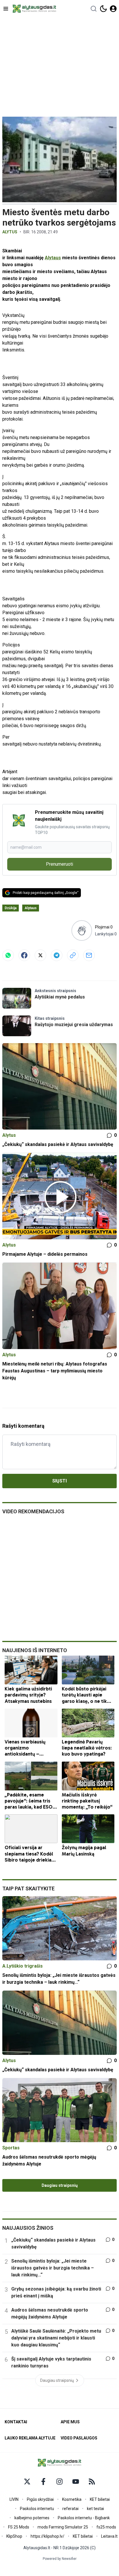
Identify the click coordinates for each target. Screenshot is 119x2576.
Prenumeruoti (59, 864)
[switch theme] (103, 9)
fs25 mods (106, 2527)
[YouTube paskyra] (76, 2482)
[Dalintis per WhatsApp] (8, 955)
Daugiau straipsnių (60, 2185)
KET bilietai (100, 2499)
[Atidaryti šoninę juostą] (6, 9)
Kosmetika (72, 2499)
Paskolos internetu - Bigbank (84, 2518)
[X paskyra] (27, 2482)
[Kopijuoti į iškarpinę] (73, 955)
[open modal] (113, 9)
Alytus (10, 232)
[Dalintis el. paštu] (89, 955)
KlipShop (14, 2536)
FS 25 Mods (19, 2527)
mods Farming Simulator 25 (63, 2527)
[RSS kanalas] (92, 2482)
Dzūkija (11, 908)
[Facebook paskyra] (43, 2482)
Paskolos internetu (37, 2509)
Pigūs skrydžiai (40, 2499)
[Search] (94, 9)
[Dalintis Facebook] (24, 955)
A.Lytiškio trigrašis (23, 1966)
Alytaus (53, 258)
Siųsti (59, 1481)
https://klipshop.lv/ (48, 2536)
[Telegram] (57, 955)
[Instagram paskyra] (59, 2482)
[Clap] (82, 930)
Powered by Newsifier (60, 2559)
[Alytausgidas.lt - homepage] (34, 9)
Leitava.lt (109, 2536)
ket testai (95, 2509)
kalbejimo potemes (32, 2518)
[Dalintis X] (40, 955)
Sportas (11, 2148)
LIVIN (14, 2499)
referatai (70, 2509)
